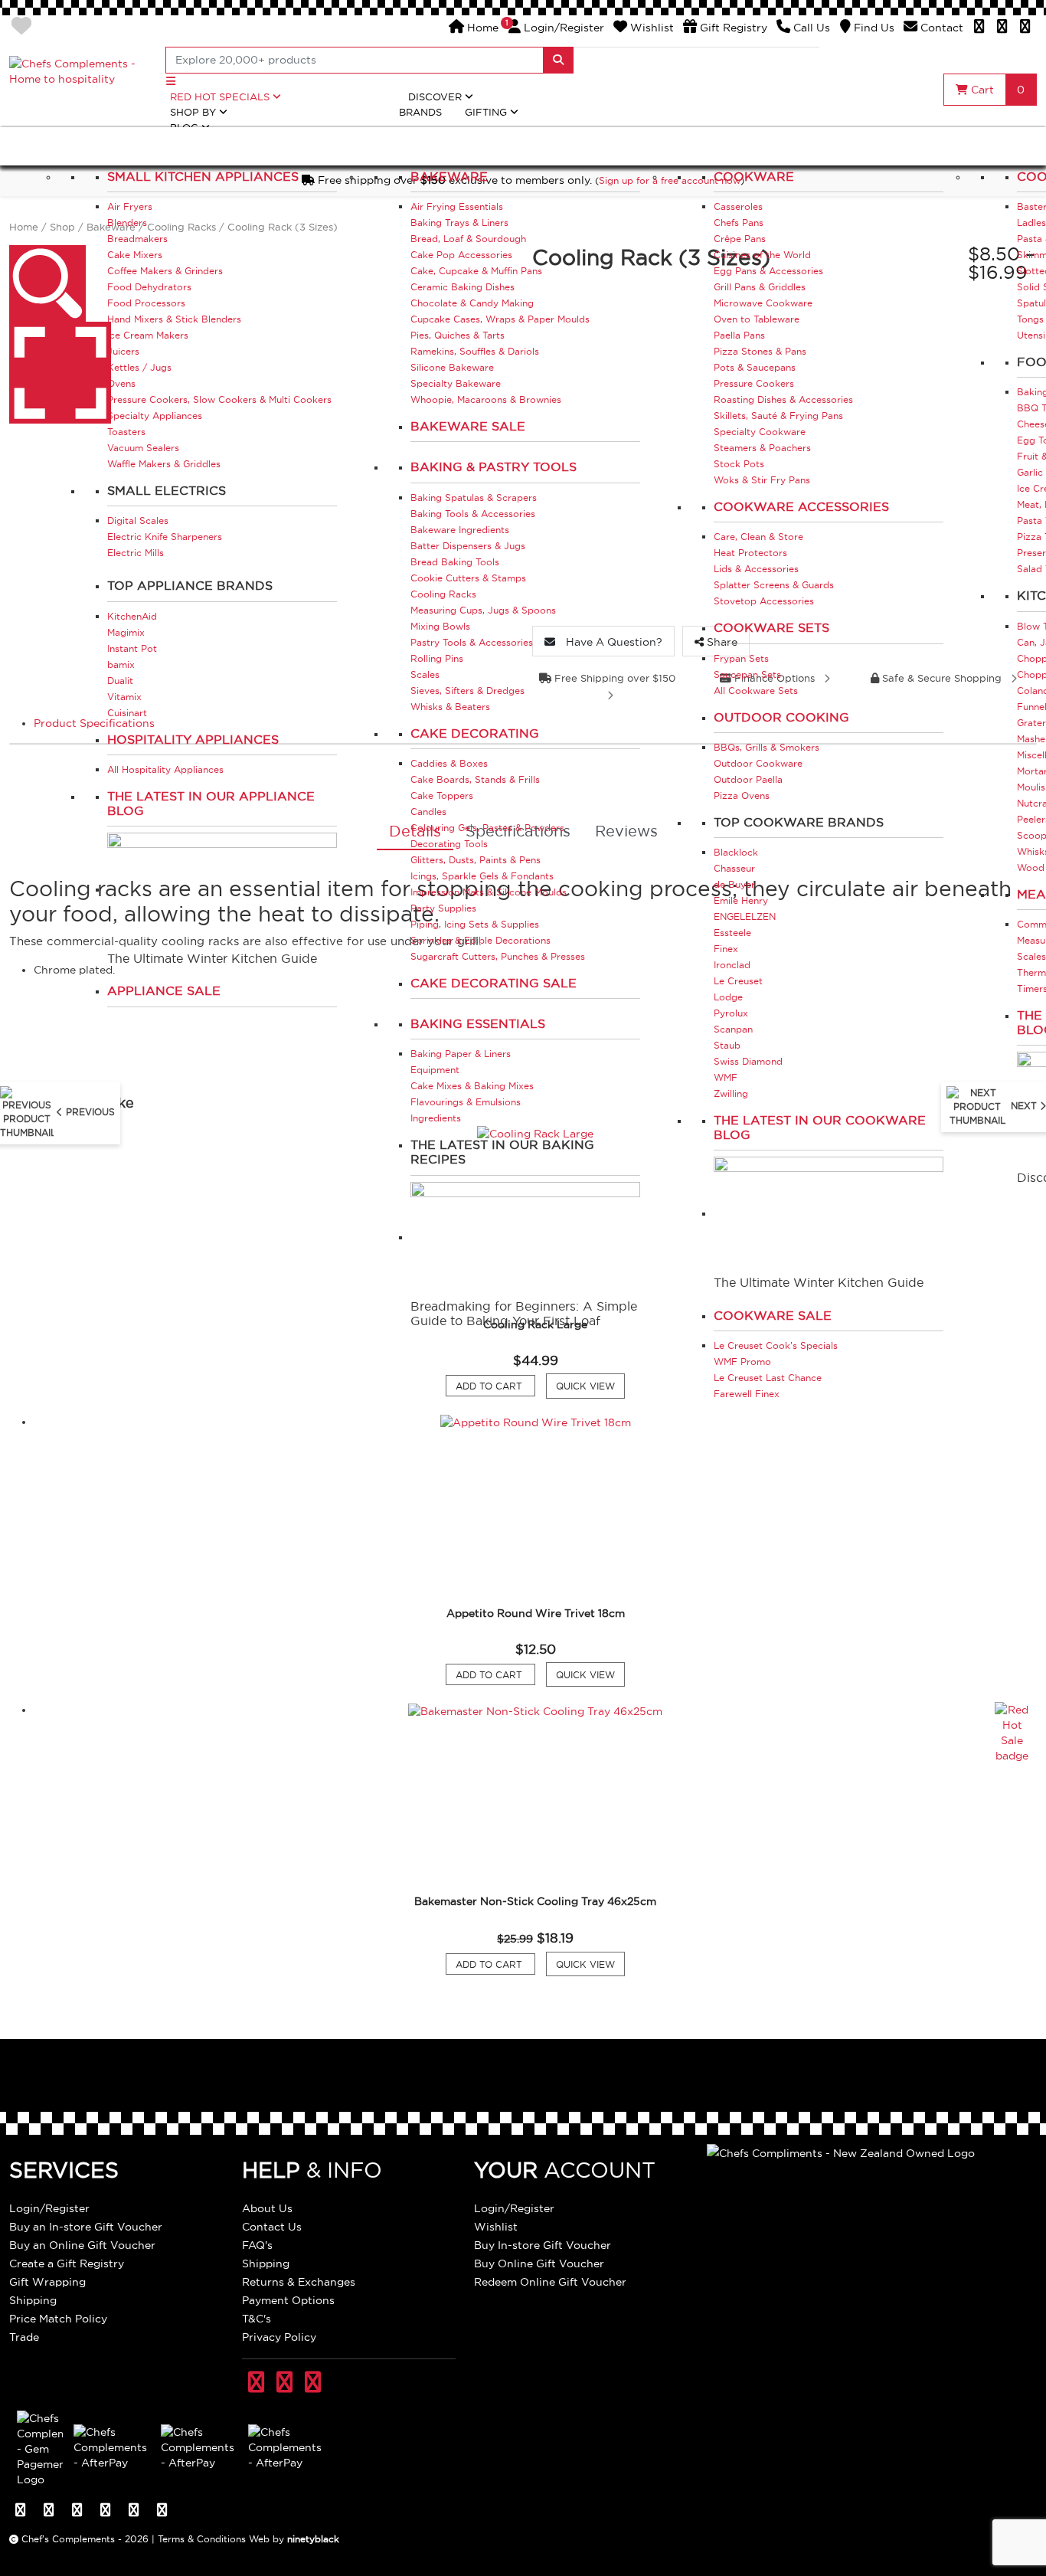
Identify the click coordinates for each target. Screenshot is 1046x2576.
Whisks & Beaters (450, 707)
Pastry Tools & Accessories (472, 642)
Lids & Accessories (756, 569)
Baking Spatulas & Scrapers (474, 498)
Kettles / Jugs (139, 367)
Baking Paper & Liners (461, 1054)
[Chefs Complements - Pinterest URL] (284, 2383)
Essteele (732, 933)
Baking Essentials (478, 1023)
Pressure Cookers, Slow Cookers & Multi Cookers (219, 399)
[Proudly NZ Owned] (841, 2152)
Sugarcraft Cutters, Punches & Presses (498, 956)
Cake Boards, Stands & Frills (475, 779)
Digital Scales (138, 520)
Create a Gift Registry (67, 2263)
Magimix (126, 632)
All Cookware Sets (756, 691)
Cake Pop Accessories (461, 255)
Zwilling (731, 1093)
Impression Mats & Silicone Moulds (489, 892)
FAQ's (257, 2245)
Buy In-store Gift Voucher (543, 2245)
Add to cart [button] (495, 1386)
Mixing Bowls (440, 626)
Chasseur (734, 868)
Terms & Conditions (202, 2539)
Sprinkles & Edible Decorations (481, 940)
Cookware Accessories (801, 506)
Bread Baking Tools (455, 562)
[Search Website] (558, 60)
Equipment (435, 1070)
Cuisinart (127, 713)
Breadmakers (137, 239)
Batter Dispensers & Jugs (468, 546)
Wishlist (650, 28)
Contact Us (272, 2227)
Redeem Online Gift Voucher (550, 2282)
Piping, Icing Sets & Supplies (475, 924)
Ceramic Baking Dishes (463, 287)
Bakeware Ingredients (460, 530)
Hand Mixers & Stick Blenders (174, 319)
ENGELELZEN (745, 916)
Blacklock (736, 852)
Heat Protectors (750, 553)
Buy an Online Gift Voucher (82, 2245)
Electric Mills (136, 553)
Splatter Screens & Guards (774, 585)
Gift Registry (732, 28)
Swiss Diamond (748, 1061)
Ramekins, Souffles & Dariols (475, 351)
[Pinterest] (1002, 28)
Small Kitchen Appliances (203, 176)
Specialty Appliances (155, 416)
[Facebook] (979, 28)
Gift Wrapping (47, 2282)
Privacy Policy (279, 2337)
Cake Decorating (475, 733)
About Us (267, 2208)
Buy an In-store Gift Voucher (86, 2227)
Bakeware (449, 176)
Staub (727, 1045)
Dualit (120, 681)
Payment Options (288, 2300)
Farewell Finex (747, 1394)
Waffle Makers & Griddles (164, 464)
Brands (420, 112)
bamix (121, 664)
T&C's (257, 2319)
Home (481, 28)
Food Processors (146, 303)
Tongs (1030, 319)
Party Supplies (443, 908)
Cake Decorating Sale (494, 983)
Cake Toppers (442, 795)
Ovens (121, 383)
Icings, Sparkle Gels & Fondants (482, 876)
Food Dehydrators (149, 287)
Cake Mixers (135, 255)
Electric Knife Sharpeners (165, 537)
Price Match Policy (58, 2319)
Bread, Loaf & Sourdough (468, 239)
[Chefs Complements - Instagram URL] (313, 2383)
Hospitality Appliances (193, 739)
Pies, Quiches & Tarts (458, 335)
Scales (425, 674)
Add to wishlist (21, 26)
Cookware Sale (773, 1315)
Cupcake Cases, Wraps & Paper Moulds (500, 319)
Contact (940, 28)
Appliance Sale (164, 990)
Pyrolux (731, 1013)
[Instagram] (1025, 28)
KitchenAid (132, 616)
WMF (726, 1077)
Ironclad (732, 965)
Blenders (127, 223)
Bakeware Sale (468, 426)
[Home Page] (78, 70)
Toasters (126, 432)
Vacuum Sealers (143, 448)
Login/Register (556, 28)
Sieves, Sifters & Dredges (467, 691)
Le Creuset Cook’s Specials (776, 1345)
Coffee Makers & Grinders (165, 271)
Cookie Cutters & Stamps (468, 578)
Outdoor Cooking (781, 717)
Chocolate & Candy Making (472, 303)
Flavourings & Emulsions (466, 1102)
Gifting (487, 112)
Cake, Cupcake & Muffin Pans (476, 271)
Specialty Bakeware (456, 383)
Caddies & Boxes (449, 763)
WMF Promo (742, 1362)
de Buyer (734, 884)
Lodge (728, 997)
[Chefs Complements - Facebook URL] (256, 2383)
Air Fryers (130, 206)
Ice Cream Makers (148, 335)
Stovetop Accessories (764, 601)
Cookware (754, 176)
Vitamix (124, 697)
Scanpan (733, 1029)
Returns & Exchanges (299, 2282)
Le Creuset (738, 981)
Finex (726, 949)
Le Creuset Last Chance (768, 1378)
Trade (24, 2337)
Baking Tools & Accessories (473, 514)
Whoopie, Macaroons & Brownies (486, 399)
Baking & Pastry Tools (494, 466)
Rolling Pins (437, 658)
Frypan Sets (741, 658)
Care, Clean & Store (758, 537)
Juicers (123, 351)
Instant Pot (132, 648)
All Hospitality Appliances (165, 769)
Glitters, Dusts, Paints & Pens (476, 860)
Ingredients (436, 1118)
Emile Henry (741, 900)
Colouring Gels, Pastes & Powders (487, 828)
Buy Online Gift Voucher (539, 2263)
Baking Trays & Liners (459, 223)
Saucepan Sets (747, 674)
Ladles (1031, 223)
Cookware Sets (771, 627)
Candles (428, 812)
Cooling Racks (443, 594)
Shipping (33, 2300)
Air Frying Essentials (457, 206)
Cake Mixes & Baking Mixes (472, 1086)
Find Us (873, 28)
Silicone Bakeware (452, 367)
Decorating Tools (449, 844)
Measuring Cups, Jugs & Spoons (483, 610)
